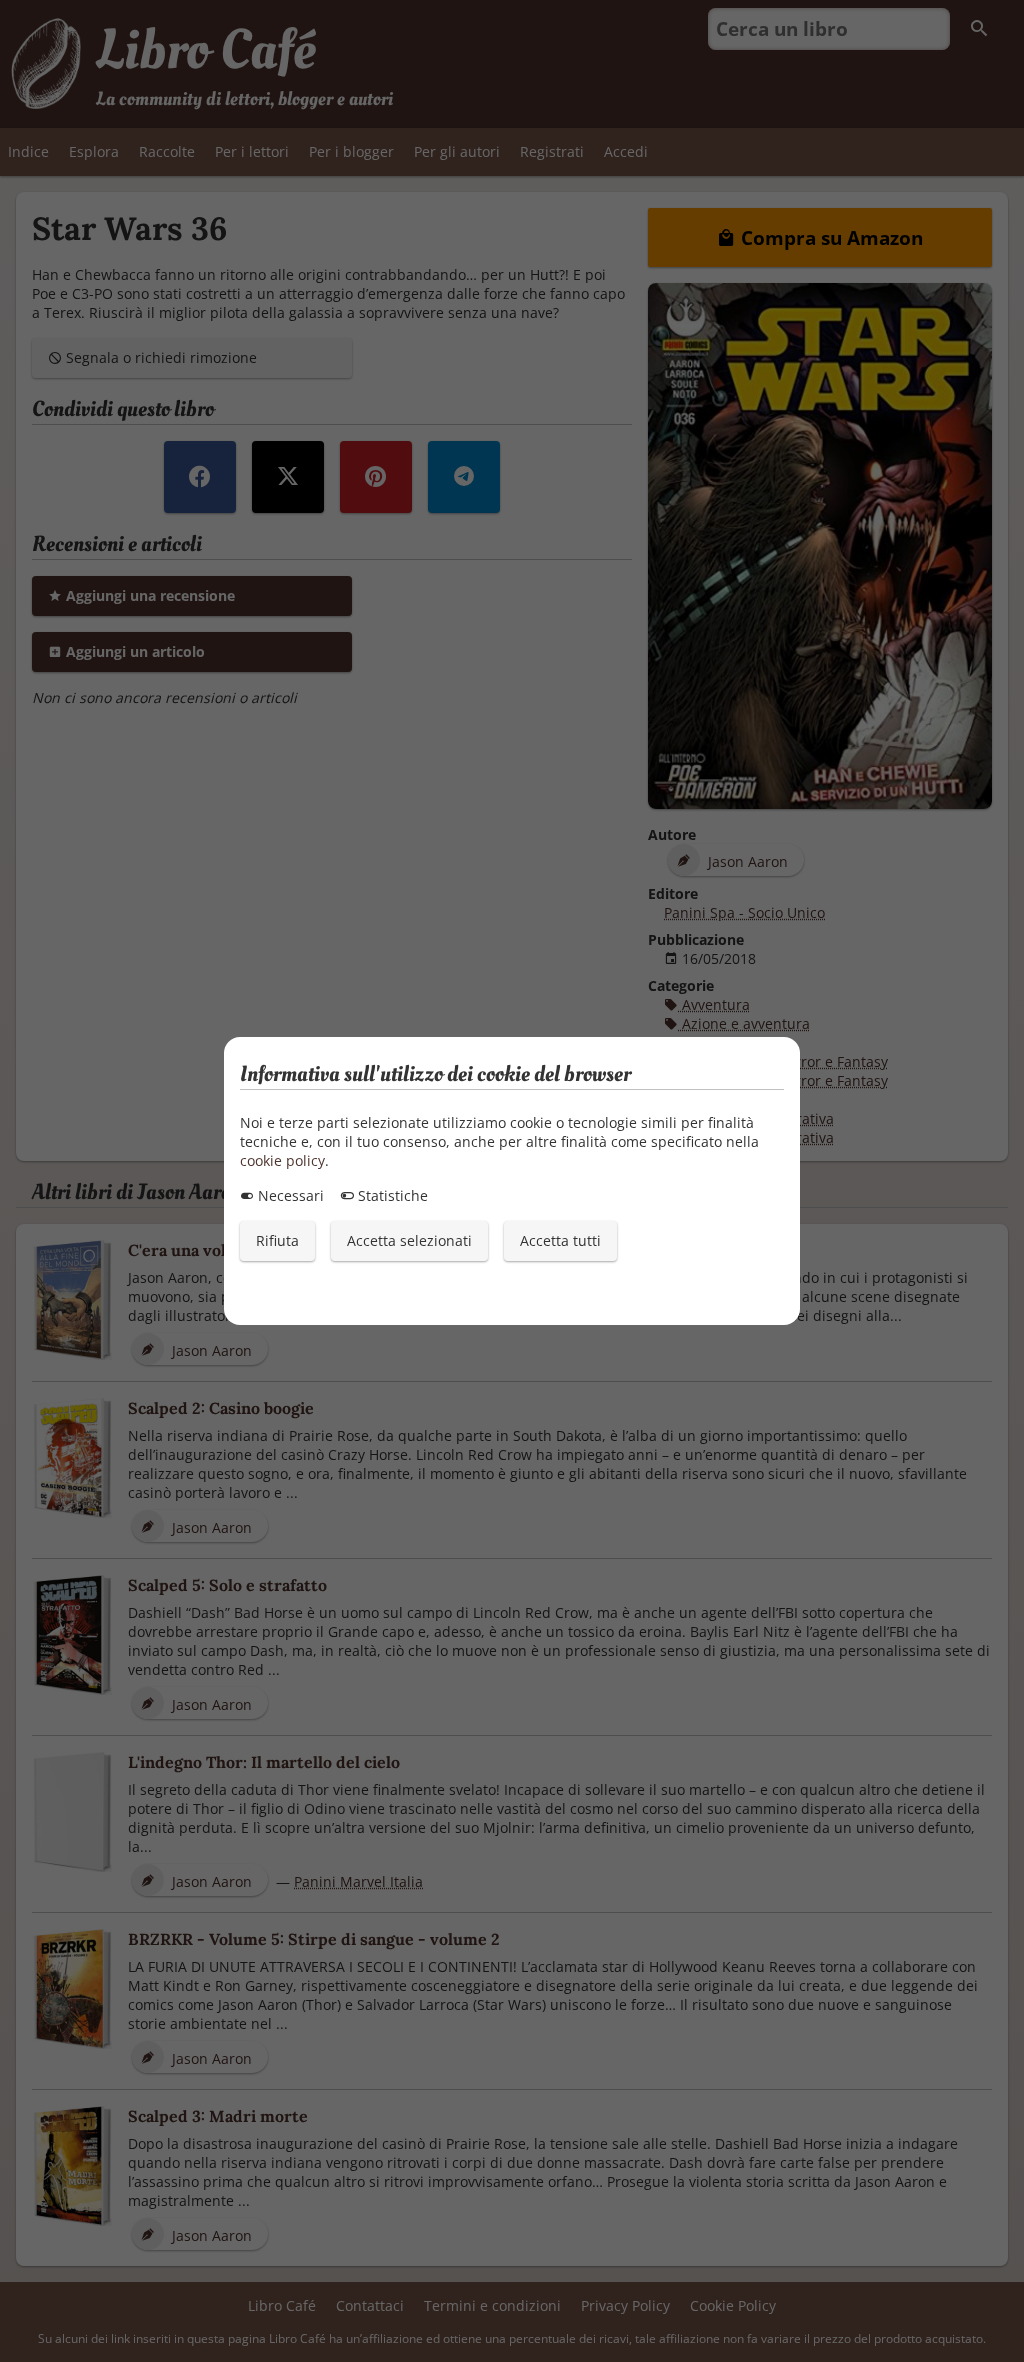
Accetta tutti (560, 1240)
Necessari (289, 1195)
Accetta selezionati (409, 1240)
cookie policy (282, 1160)
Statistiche (391, 1195)
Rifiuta (277, 1240)
